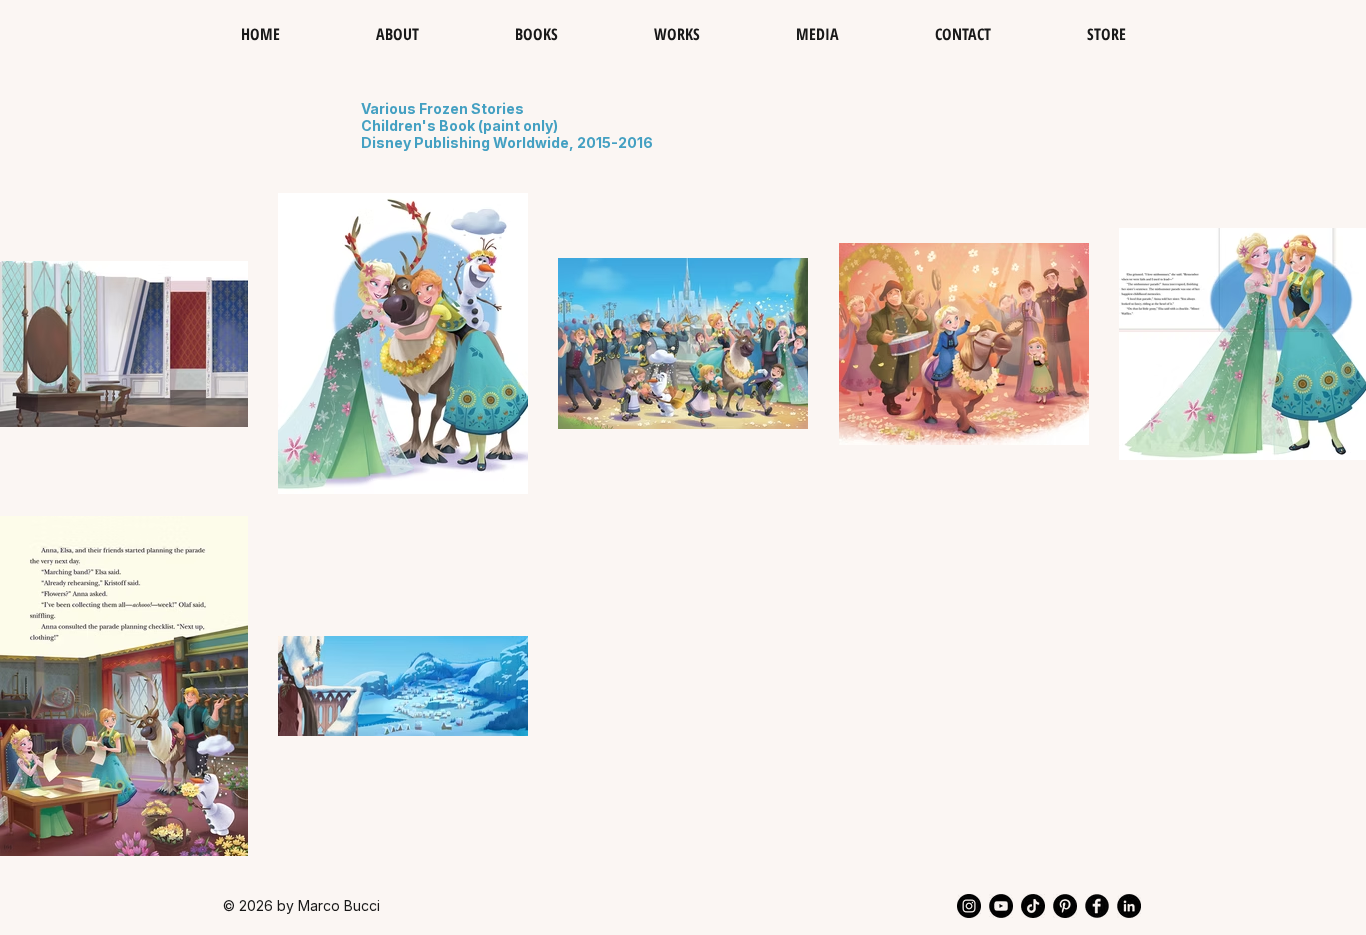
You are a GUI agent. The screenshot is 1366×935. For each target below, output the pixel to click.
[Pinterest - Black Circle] (1065, 906)
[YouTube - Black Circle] (1001, 906)
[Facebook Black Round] (1097, 906)
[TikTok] (1033, 906)
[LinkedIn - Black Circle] (1129, 906)
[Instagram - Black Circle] (969, 906)
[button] (677, 34)
